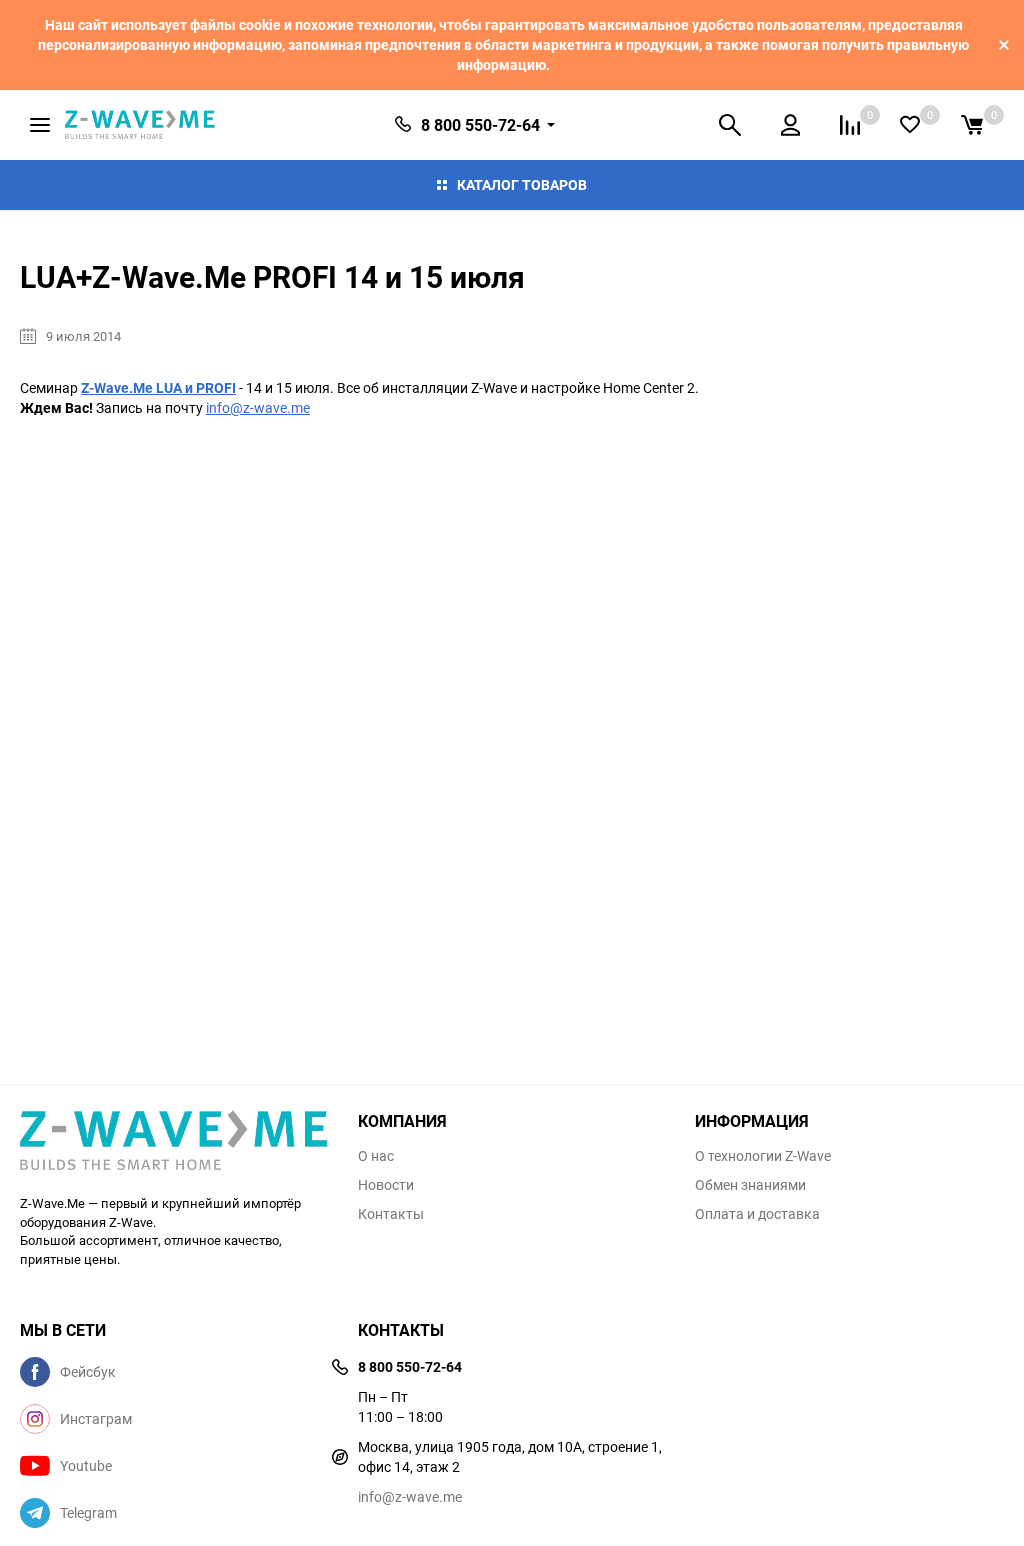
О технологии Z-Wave (763, 1156)
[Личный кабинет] (790, 125)
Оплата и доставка (757, 1214)
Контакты (391, 1214)
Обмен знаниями (750, 1185)
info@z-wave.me (258, 407)
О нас (376, 1156)
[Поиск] (730, 125)
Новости (386, 1185)
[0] (972, 125)
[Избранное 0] (910, 124)
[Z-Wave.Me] (174, 1142)
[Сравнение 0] (850, 125)
